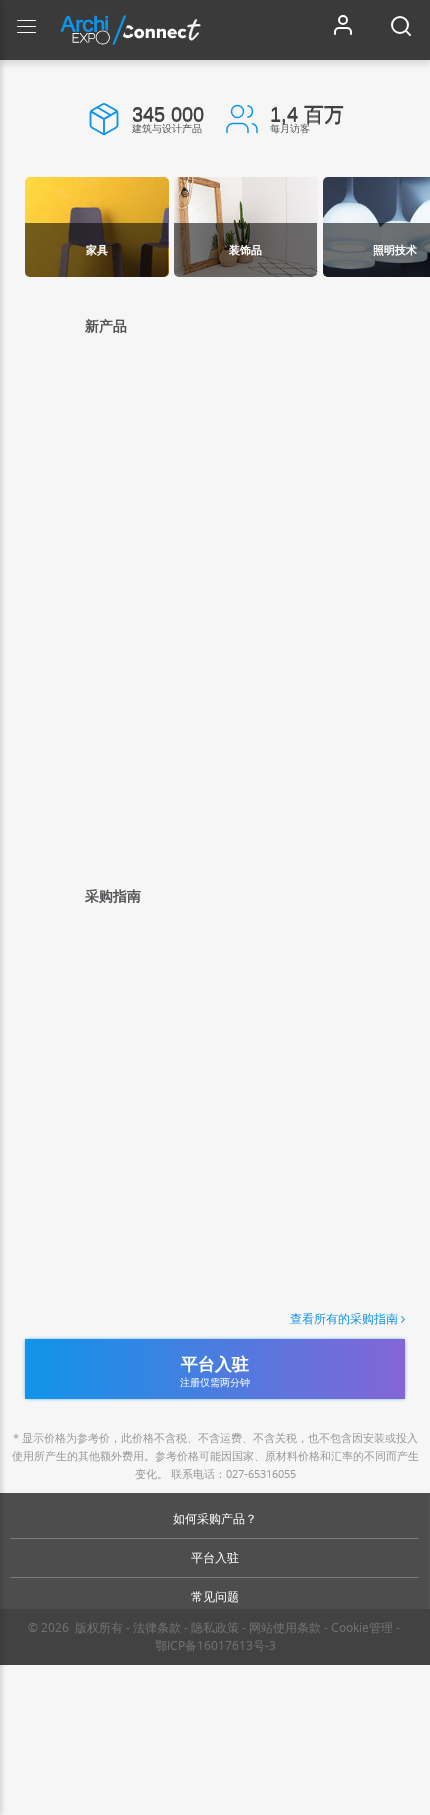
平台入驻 (215, 1557)
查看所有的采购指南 (344, 1319)
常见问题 (215, 1596)
